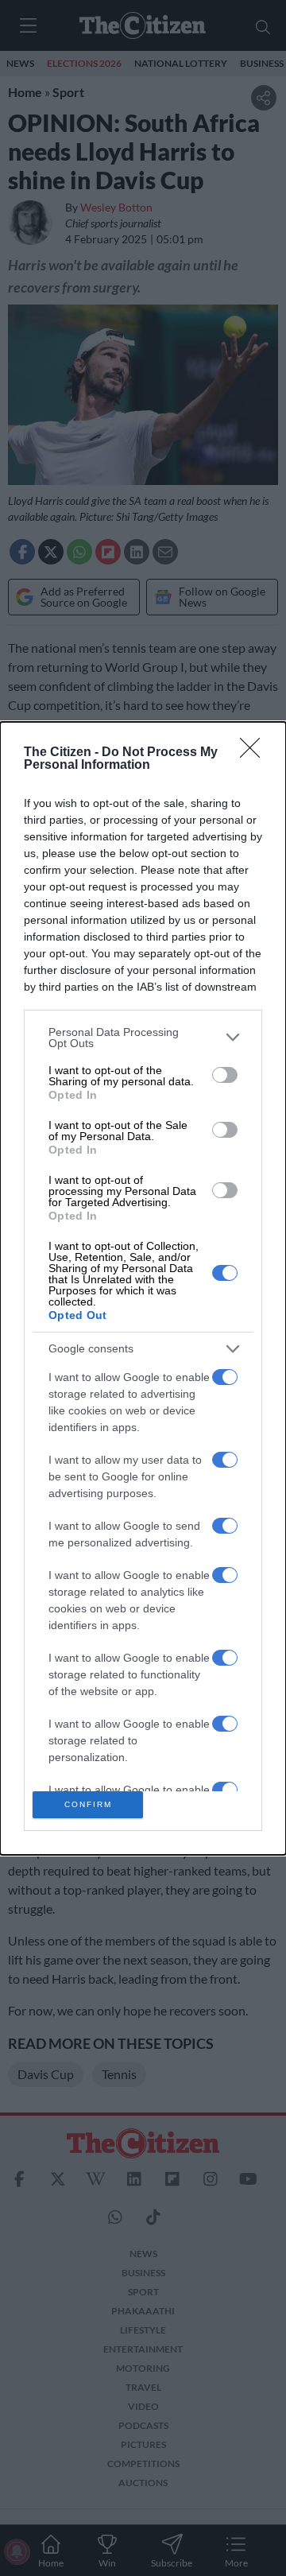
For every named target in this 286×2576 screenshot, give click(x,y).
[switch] (225, 1075)
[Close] (255, 753)
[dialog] (143, 1288)
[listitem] (143, 1038)
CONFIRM (88, 1804)
